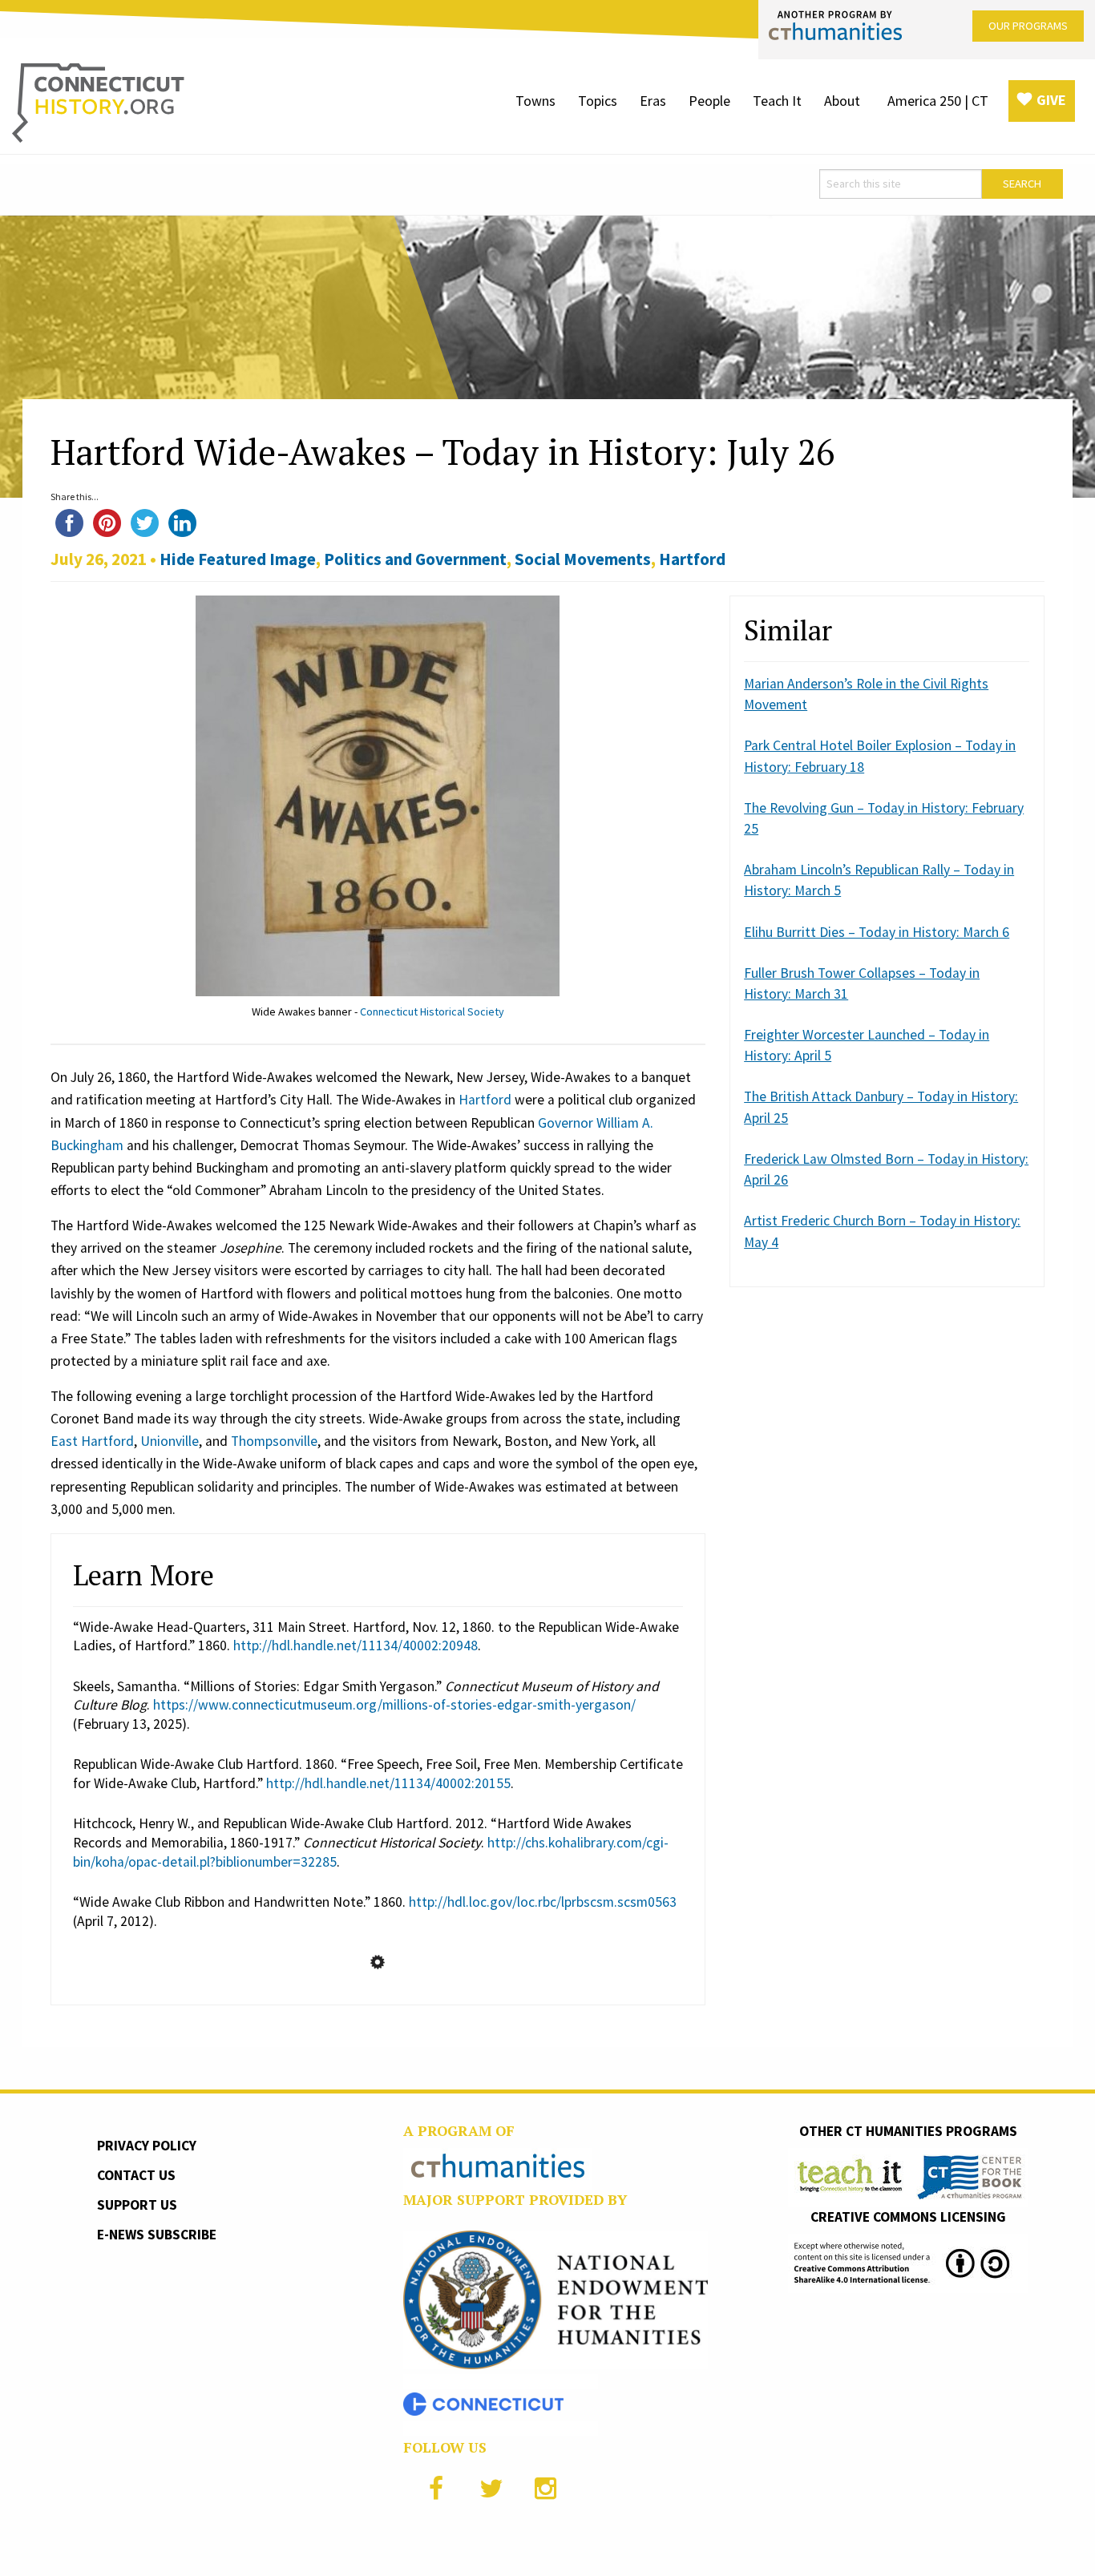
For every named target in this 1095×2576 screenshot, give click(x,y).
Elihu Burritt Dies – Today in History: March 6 (877, 932)
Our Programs (1028, 26)
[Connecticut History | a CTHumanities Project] (98, 102)
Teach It (777, 101)
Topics (598, 101)
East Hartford (92, 1441)
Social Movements (583, 559)
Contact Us (136, 2175)
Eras (653, 101)
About (842, 101)
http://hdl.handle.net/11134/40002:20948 (356, 1645)
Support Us (137, 2205)
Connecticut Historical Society (432, 1011)
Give (1051, 100)
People (709, 101)
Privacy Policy (147, 2146)
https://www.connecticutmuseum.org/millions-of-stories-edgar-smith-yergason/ (394, 1705)
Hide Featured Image (238, 559)
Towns (535, 101)
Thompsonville (274, 1441)
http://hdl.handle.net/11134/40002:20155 (388, 1783)
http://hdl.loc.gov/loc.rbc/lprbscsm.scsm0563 (543, 1902)
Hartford (692, 559)
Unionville (170, 1441)
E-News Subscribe (157, 2235)
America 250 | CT (938, 101)
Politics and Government (415, 559)
